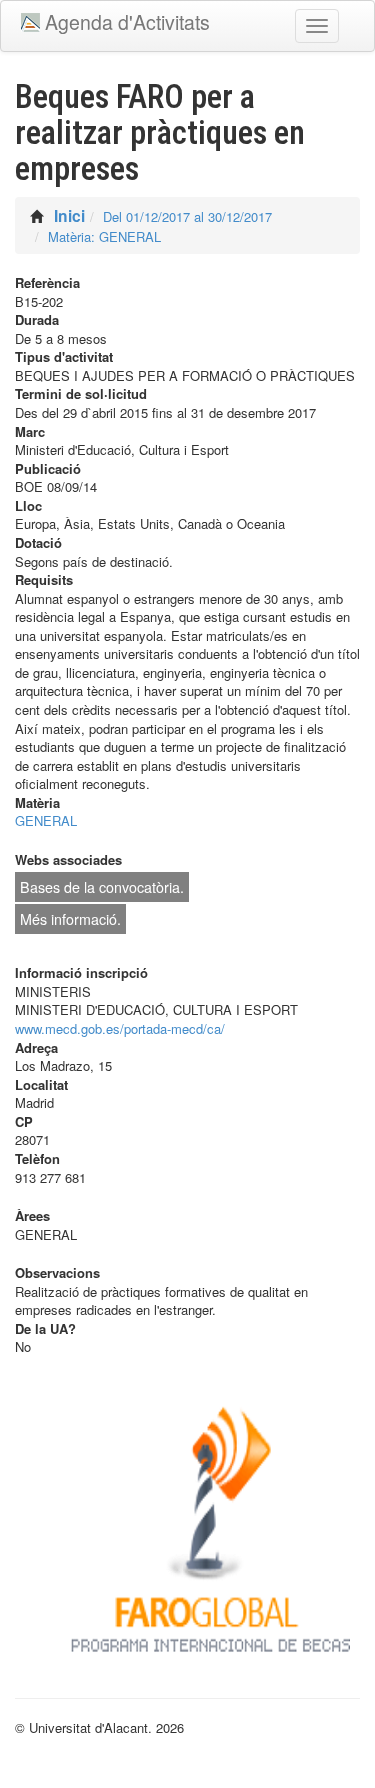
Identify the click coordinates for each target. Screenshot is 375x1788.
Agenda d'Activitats (127, 22)
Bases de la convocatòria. (102, 887)
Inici (69, 215)
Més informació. (70, 919)
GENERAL (46, 820)
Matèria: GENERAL (104, 236)
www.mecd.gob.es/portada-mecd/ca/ (120, 1028)
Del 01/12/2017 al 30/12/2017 (187, 216)
